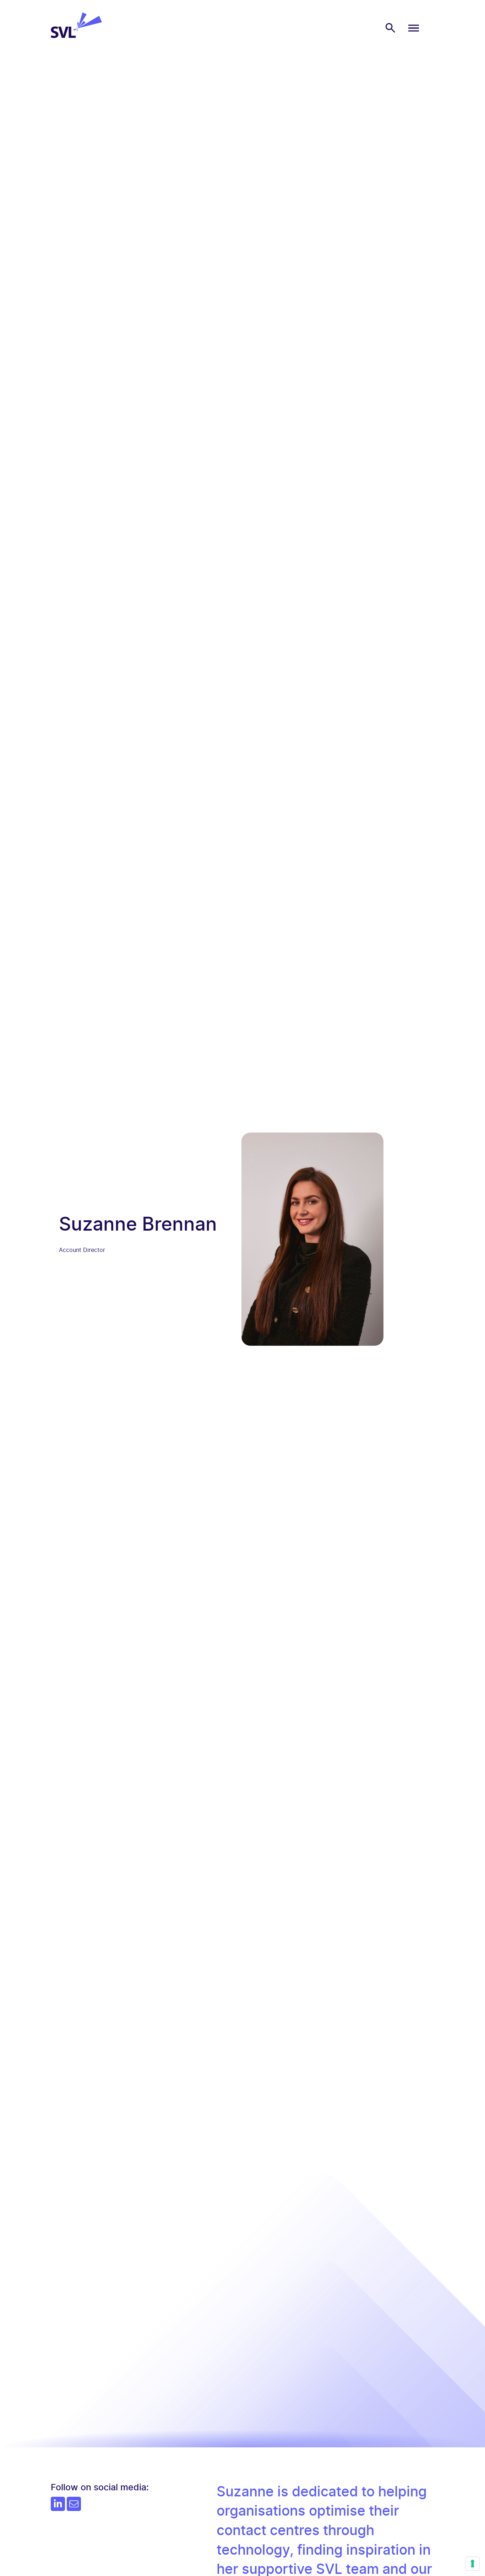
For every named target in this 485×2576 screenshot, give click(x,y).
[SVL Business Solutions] (76, 36)
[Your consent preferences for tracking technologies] (473, 2564)
